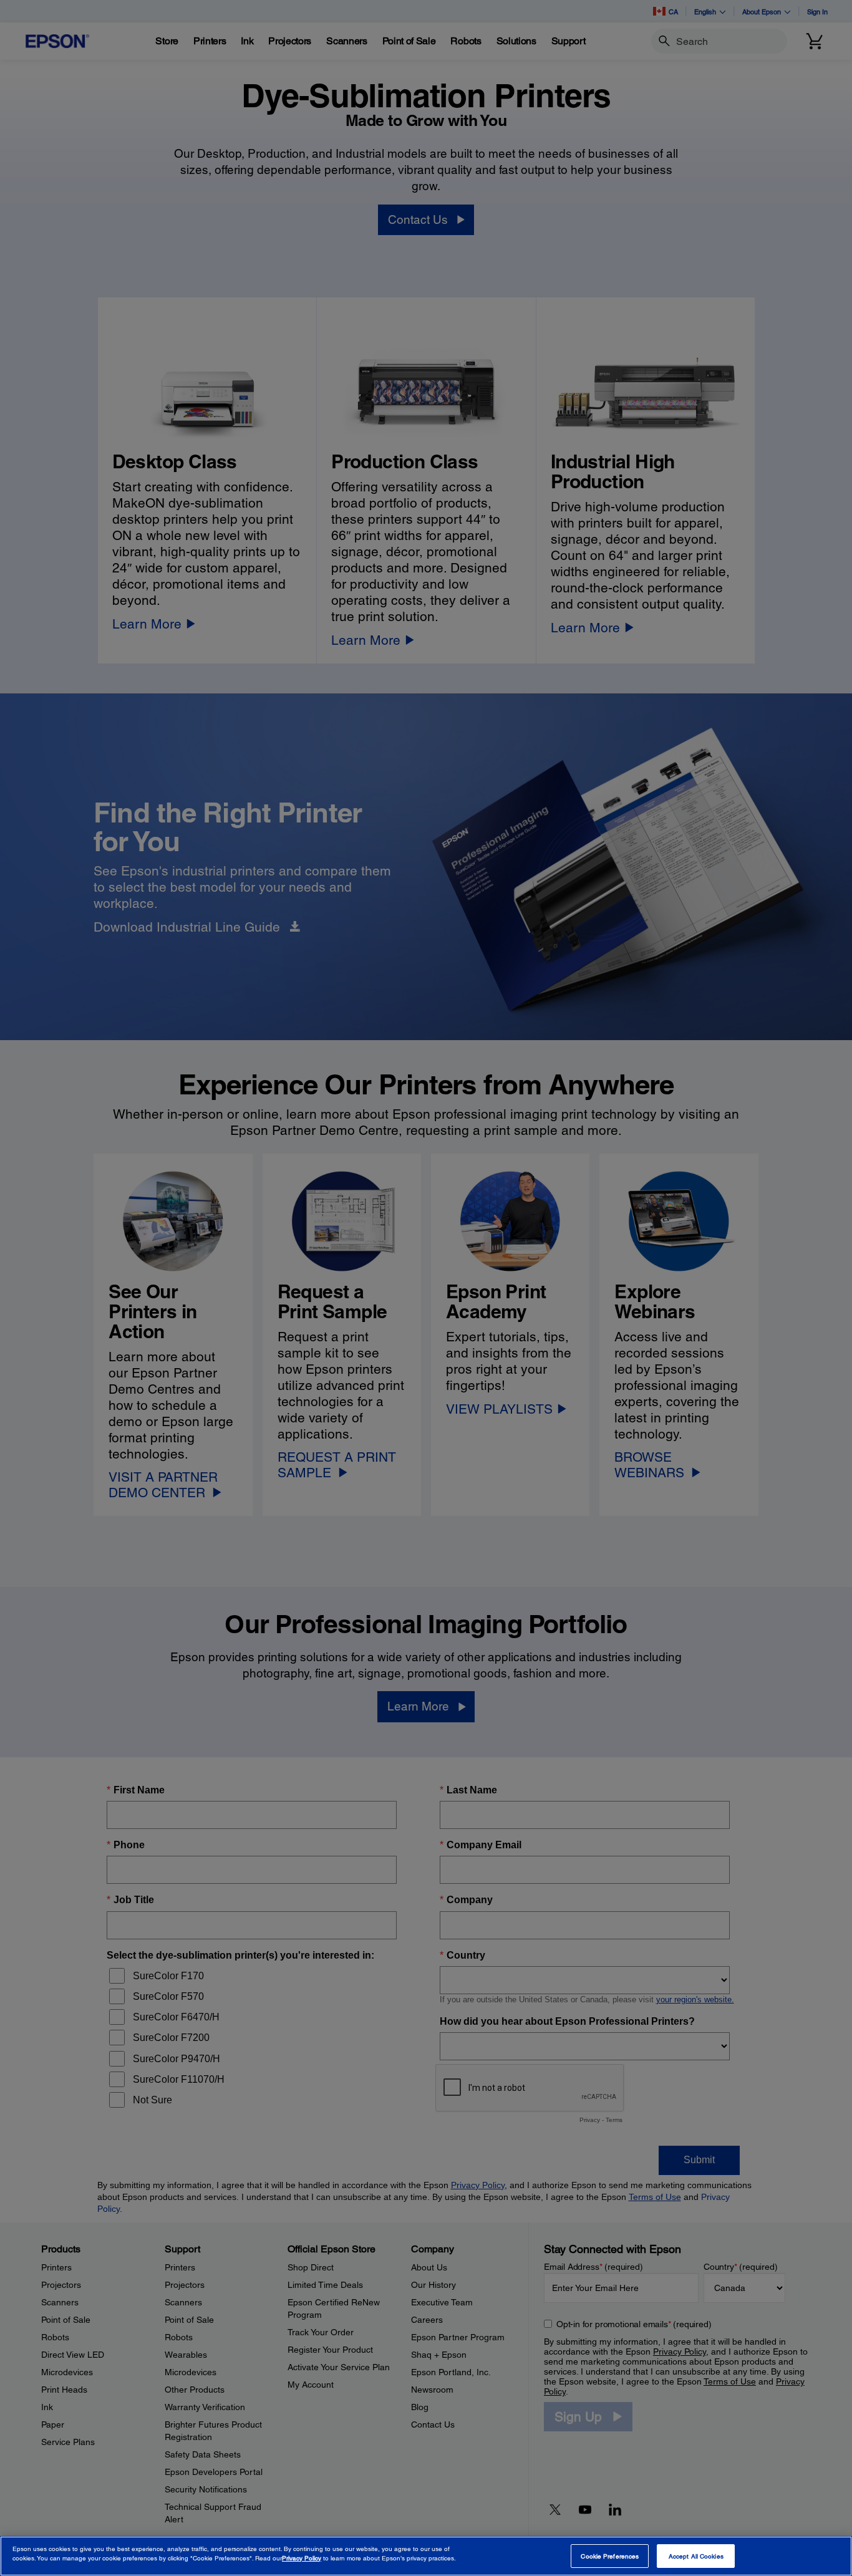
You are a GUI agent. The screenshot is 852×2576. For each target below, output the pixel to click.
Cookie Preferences (610, 2556)
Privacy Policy (302, 2558)
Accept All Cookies (696, 2556)
